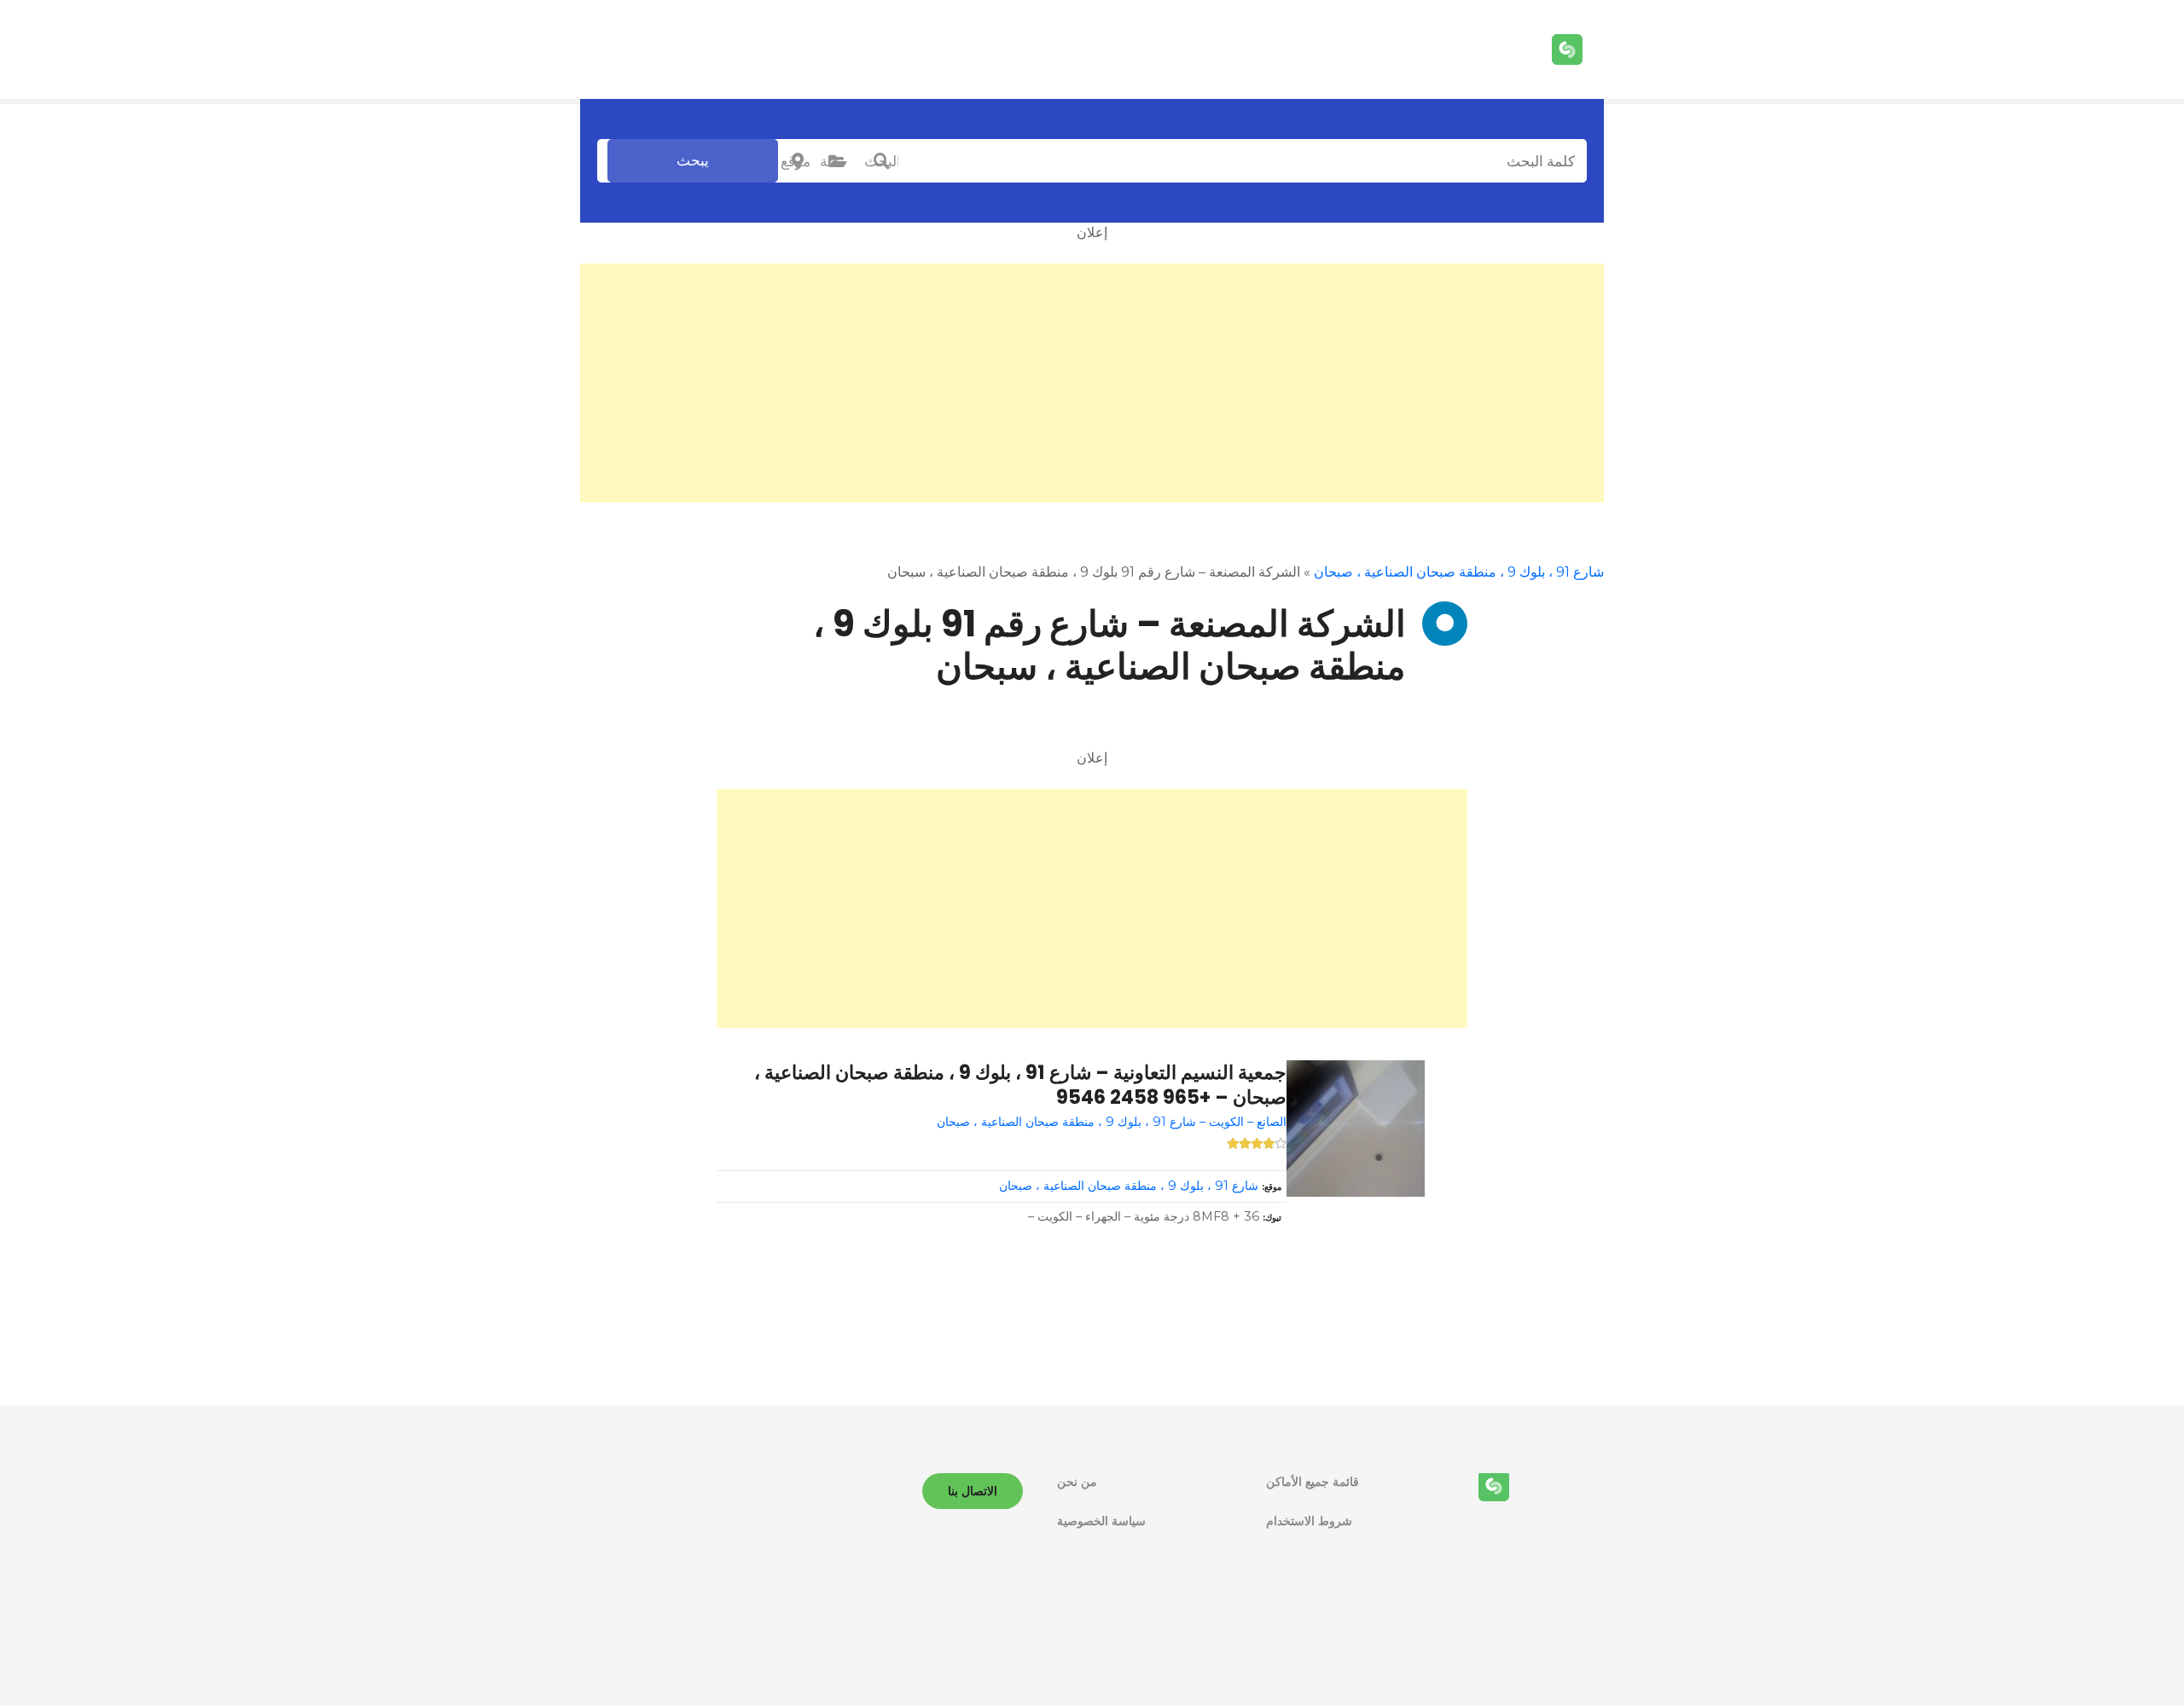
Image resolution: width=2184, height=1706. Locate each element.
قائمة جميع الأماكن (1313, 1482)
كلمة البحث (881, 161)
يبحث (693, 160)
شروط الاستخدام (1309, 1521)
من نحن (1077, 1482)
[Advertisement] (1092, 383)
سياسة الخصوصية (1101, 1521)
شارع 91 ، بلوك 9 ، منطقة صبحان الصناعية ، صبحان (1459, 572)
